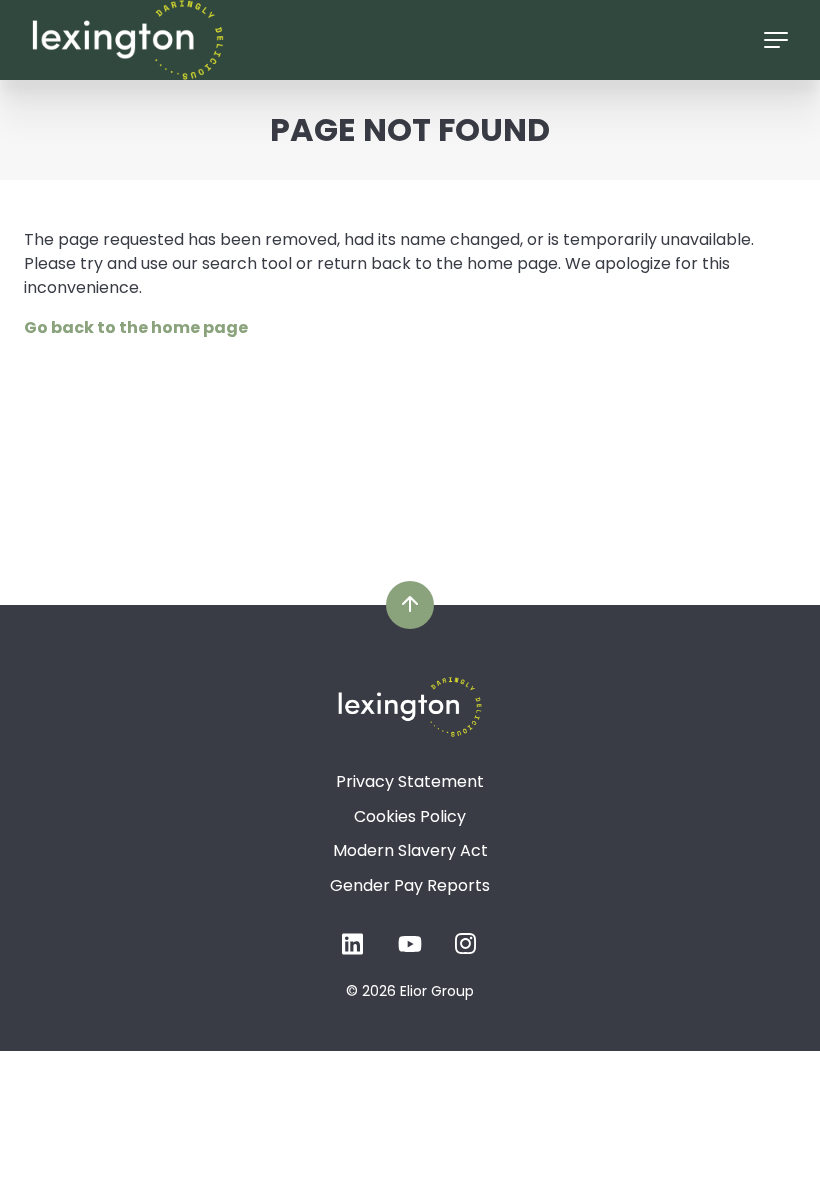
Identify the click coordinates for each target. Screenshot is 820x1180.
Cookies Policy (410, 816)
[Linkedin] (354, 949)
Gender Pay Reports (410, 885)
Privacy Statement (410, 781)
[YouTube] (410, 949)
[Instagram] (466, 949)
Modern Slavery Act (410, 850)
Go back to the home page (136, 327)
